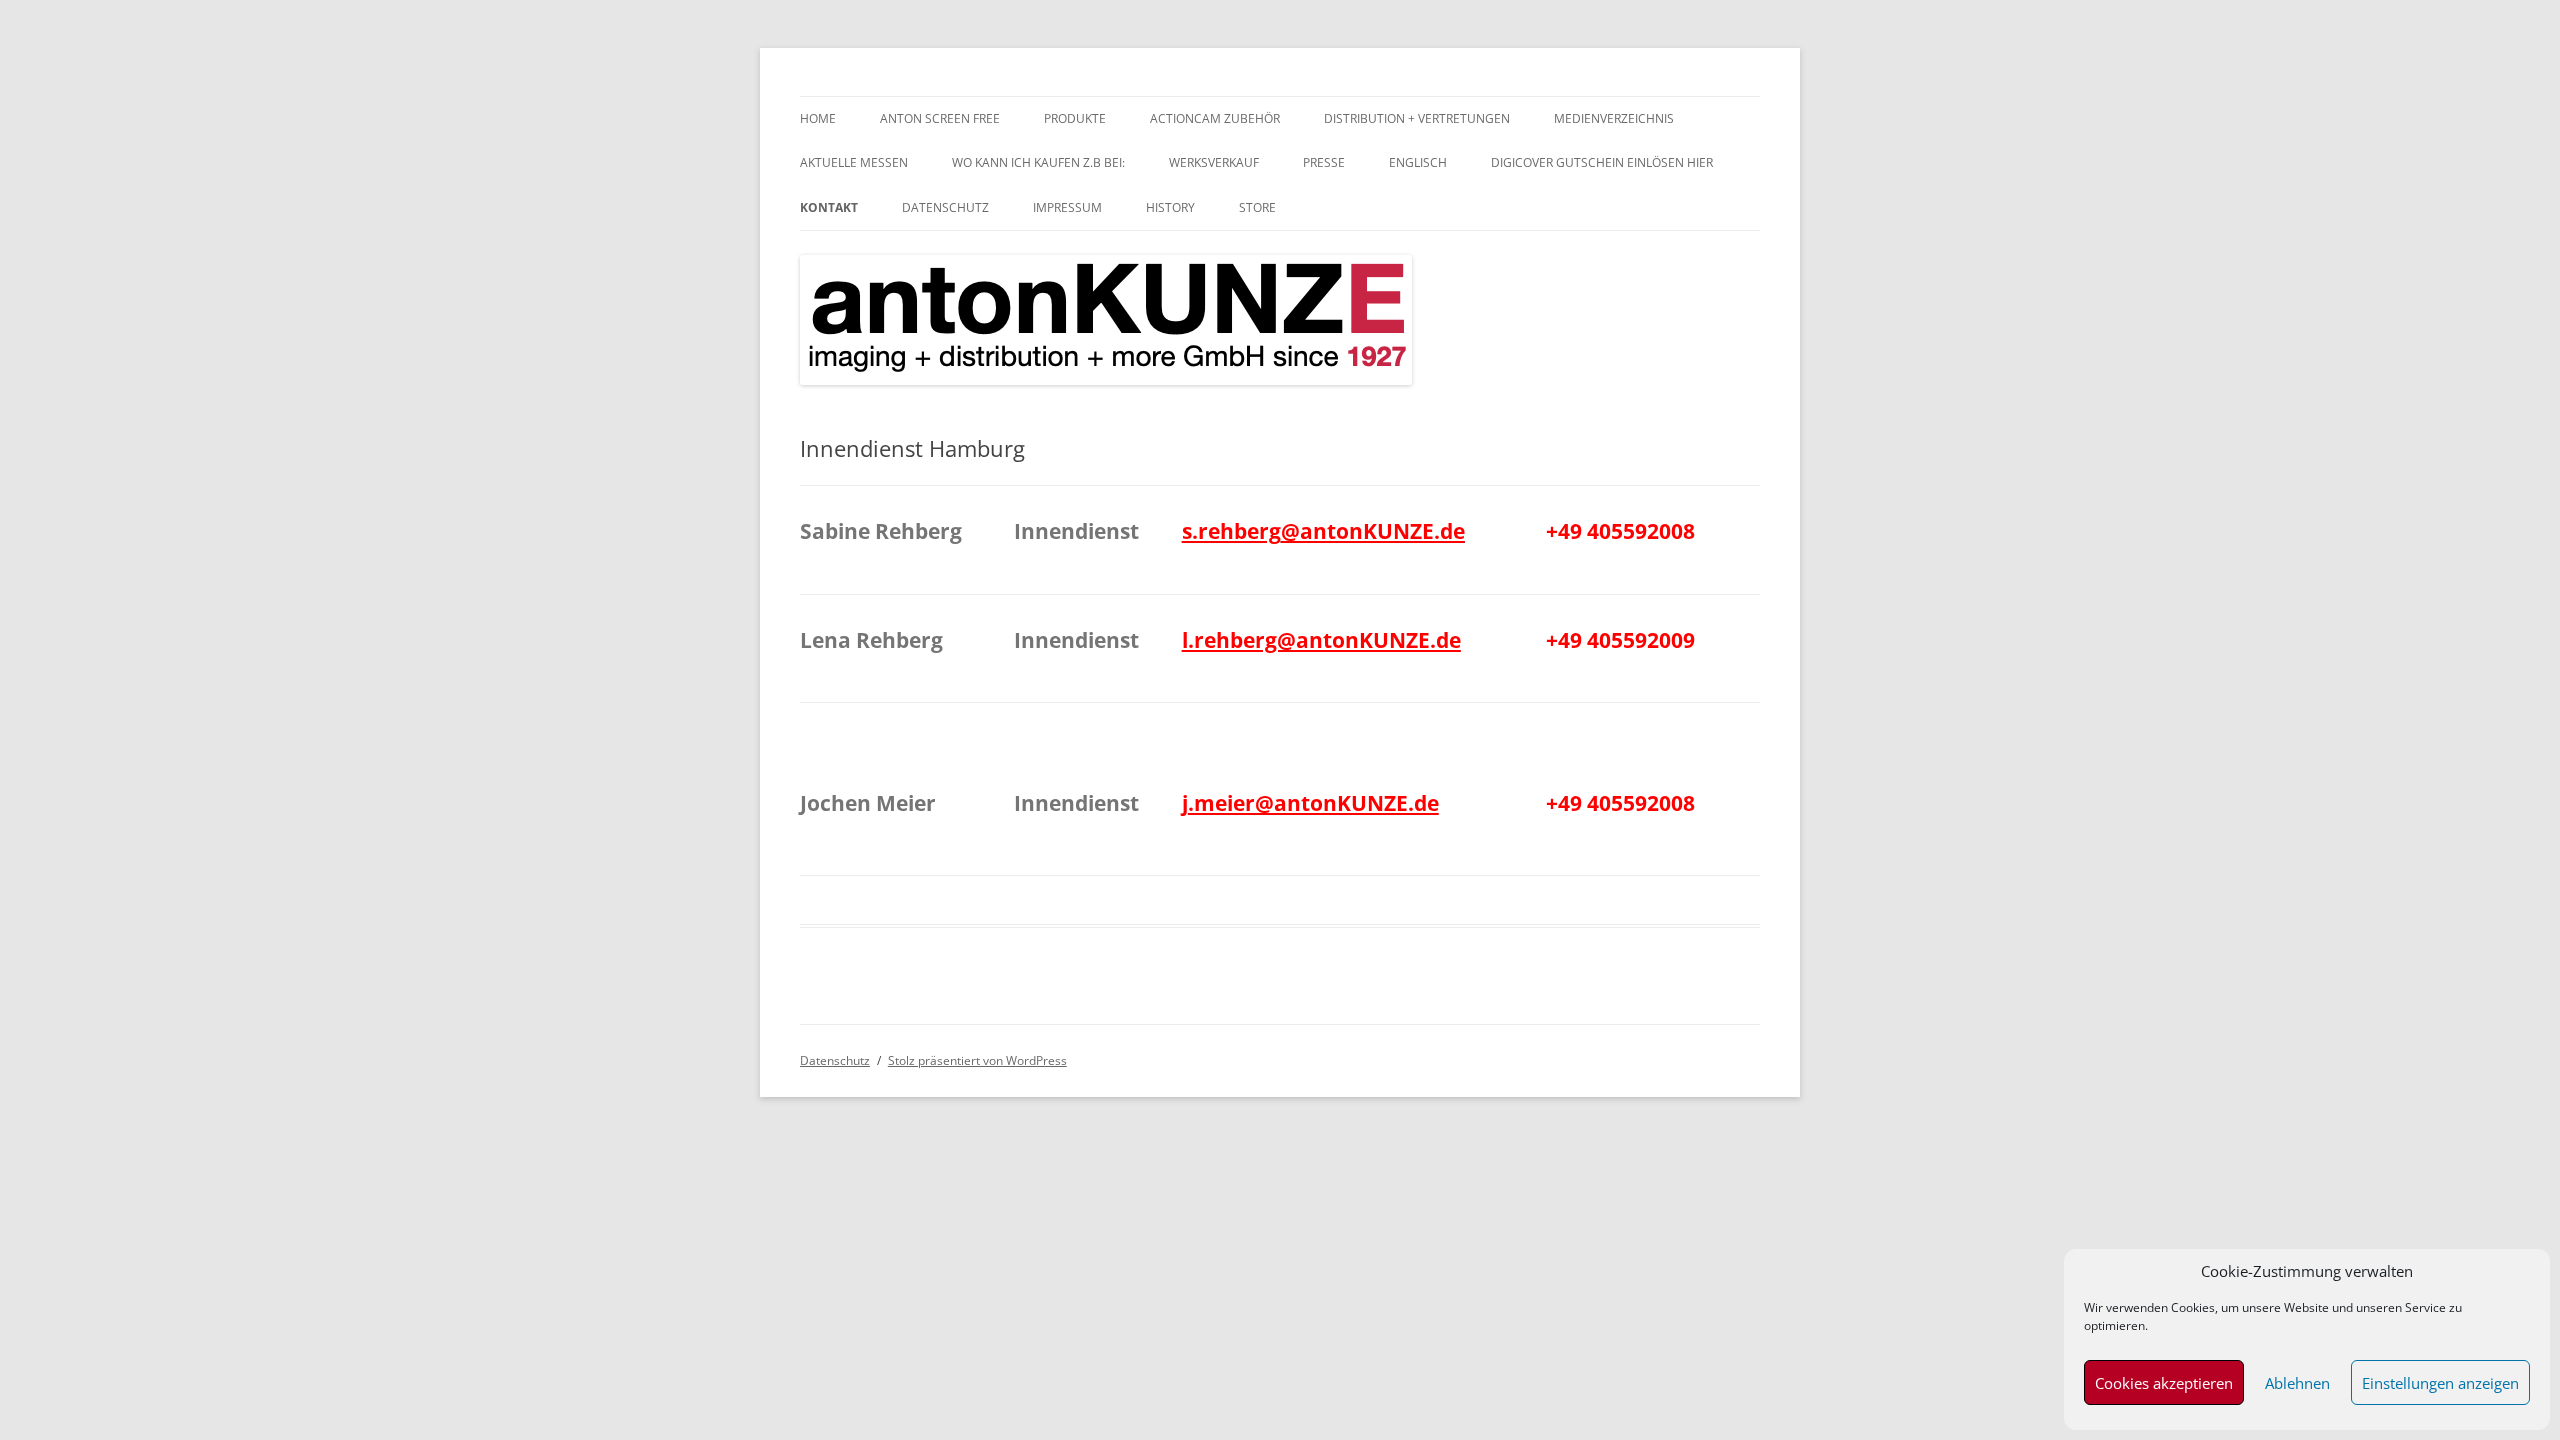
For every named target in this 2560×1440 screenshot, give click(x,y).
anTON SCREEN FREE (940, 118)
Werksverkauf (1214, 162)
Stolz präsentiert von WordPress (977, 1060)
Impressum (1067, 207)
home (818, 118)
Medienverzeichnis (1614, 118)
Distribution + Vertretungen (1417, 118)
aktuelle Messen (854, 162)
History (1170, 207)
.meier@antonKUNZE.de (1313, 803)
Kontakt (829, 207)
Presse (1324, 162)
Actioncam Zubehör (1215, 118)
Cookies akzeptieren (2164, 1383)
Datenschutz (945, 207)
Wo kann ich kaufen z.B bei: (1038, 162)
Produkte (1075, 118)
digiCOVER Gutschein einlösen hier (1602, 162)
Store (1257, 207)
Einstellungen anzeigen (2440, 1383)
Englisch (1418, 162)
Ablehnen (2297, 1383)
